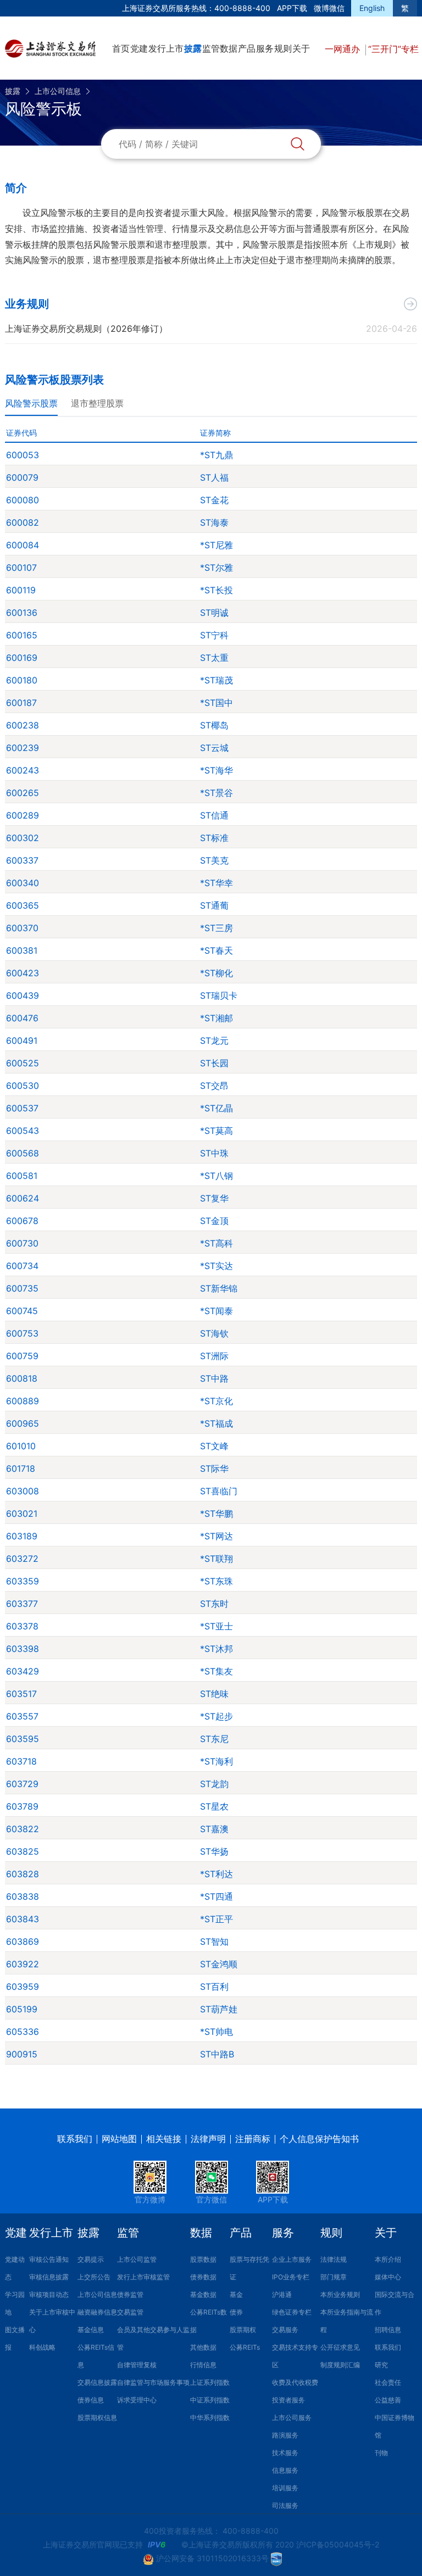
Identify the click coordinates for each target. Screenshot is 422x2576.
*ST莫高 (216, 1131)
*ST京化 (216, 1401)
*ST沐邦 (216, 1649)
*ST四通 (216, 1896)
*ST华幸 (216, 883)
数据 (229, 48)
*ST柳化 (216, 973)
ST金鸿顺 (219, 1964)
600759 (22, 1356)
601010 (21, 1446)
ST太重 (214, 658)
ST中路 (214, 1378)
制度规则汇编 (340, 2365)
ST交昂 (214, 1086)
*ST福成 (216, 1423)
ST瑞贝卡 (219, 995)
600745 (22, 1311)
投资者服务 (288, 2400)
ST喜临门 (219, 1491)
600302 (23, 838)
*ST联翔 (216, 1559)
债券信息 (91, 2400)
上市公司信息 (58, 91)
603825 (23, 1851)
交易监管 (130, 2312)
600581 (22, 1176)
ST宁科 (214, 635)
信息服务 (285, 2470)
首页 (121, 48)
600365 (23, 905)
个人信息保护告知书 (319, 2139)
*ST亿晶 (216, 1108)
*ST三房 (216, 928)
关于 (301, 48)
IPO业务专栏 (291, 2277)
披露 (193, 48)
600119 (21, 590)
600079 (22, 477)
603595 (23, 1739)
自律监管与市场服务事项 (153, 2382)
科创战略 (42, 2347)
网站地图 (119, 2139)
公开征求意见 (340, 2347)
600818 (22, 1378)
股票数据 (203, 2259)
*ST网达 (216, 1536)
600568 (23, 1153)
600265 (23, 793)
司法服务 (285, 2505)
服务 (265, 48)
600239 (23, 748)
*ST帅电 (216, 2032)
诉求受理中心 (137, 2400)
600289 (23, 815)
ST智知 (214, 1941)
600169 (22, 658)
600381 (22, 950)
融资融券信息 (97, 2312)
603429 (23, 1671)
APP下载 (292, 8)
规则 (283, 48)
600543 (23, 1131)
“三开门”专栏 (393, 49)
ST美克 (214, 860)
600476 (22, 1018)
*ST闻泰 (216, 1311)
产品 (247, 48)
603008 (23, 1491)
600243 (23, 770)
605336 (23, 2032)
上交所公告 (94, 2277)
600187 (21, 703)
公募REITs (245, 2347)
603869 (23, 1941)
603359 (23, 1581)
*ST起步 (216, 1716)
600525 (23, 1063)
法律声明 (208, 2139)
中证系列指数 (210, 2400)
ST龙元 (214, 1041)
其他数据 (203, 2347)
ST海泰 (214, 522)
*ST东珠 (216, 1581)
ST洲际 (214, 1356)
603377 (22, 1604)
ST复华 (214, 1198)
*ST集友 (216, 1671)
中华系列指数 (210, 2418)
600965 (23, 1423)
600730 (22, 1243)
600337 (22, 860)
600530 (23, 1086)
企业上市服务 (292, 2259)
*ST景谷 (216, 793)
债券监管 (130, 2294)
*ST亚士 (216, 1626)
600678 (22, 1221)
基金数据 (203, 2294)
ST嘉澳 (214, 1829)
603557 (22, 1716)
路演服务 (285, 2435)
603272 (22, 1559)
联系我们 (75, 2139)
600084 (23, 545)
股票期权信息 (97, 2418)
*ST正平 (216, 1919)
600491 (22, 1041)
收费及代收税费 (295, 2382)
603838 (23, 1896)
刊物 (381, 2453)
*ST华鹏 (216, 1514)
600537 (22, 1108)
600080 (23, 500)
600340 (23, 883)
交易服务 (285, 2330)
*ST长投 (216, 590)
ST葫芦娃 (219, 2009)
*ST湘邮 (216, 1018)
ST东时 (214, 1604)
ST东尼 (214, 1739)
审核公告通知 (49, 2259)
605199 (22, 2009)
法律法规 (334, 2259)
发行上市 (166, 48)
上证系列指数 (210, 2382)
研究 (381, 2365)
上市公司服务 (292, 2418)
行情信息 (203, 2365)
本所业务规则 (340, 2294)
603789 (22, 1806)
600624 (23, 1198)
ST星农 (214, 1806)
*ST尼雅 (216, 545)
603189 (22, 1536)
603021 (22, 1514)
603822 (23, 1829)
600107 (21, 568)
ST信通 (214, 815)
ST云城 (214, 748)
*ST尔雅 (216, 568)
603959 (23, 1987)
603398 (23, 1649)
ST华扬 (214, 1851)
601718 (21, 1468)
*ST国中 (216, 703)
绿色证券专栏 (292, 2312)
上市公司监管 (137, 2259)
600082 (23, 522)
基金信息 (91, 2330)
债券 (236, 2312)
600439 (23, 995)
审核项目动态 (49, 2294)
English (372, 8)
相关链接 (164, 2139)
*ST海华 (216, 770)
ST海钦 (214, 1333)
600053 (23, 455)
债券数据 (203, 2277)
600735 (22, 1288)
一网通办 (344, 49)
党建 (139, 48)
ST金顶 (214, 1221)
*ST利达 (216, 1874)
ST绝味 (214, 1694)
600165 (22, 635)
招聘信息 (388, 2330)
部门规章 (334, 2277)
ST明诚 (214, 613)
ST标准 (214, 838)
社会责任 (388, 2382)
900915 (22, 2054)
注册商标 (253, 2139)
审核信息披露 (49, 2277)
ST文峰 (214, 1446)
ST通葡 (214, 905)
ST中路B (217, 2054)
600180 (22, 680)
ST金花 (214, 500)
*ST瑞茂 (216, 680)
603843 (23, 1919)
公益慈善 (388, 2400)
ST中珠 (214, 1153)
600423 (23, 973)
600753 (22, 1333)
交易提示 (91, 2259)
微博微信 (329, 8)
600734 (22, 1266)
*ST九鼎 (216, 455)
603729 (22, 1784)
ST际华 (214, 1468)
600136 (22, 613)
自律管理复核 (137, 2365)
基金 (236, 2294)
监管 (211, 48)
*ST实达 (216, 1266)
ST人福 (214, 477)
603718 (21, 1761)
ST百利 (214, 1987)
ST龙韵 (214, 1784)
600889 (23, 1401)
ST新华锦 (219, 1288)
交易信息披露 (97, 2382)
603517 (21, 1694)
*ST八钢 (216, 1176)
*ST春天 (216, 950)
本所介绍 (388, 2259)
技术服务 (285, 2453)
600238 (23, 725)
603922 (23, 1964)
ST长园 (214, 1063)
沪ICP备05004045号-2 (338, 2544)
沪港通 (282, 2294)
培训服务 (285, 2488)
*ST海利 (216, 1761)
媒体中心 (388, 2277)
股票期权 (243, 2330)
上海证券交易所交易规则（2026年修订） (86, 329)
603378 (22, 1626)
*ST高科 (216, 1243)
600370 (22, 928)
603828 (23, 1874)
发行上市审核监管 (143, 2277)
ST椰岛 (214, 725)
